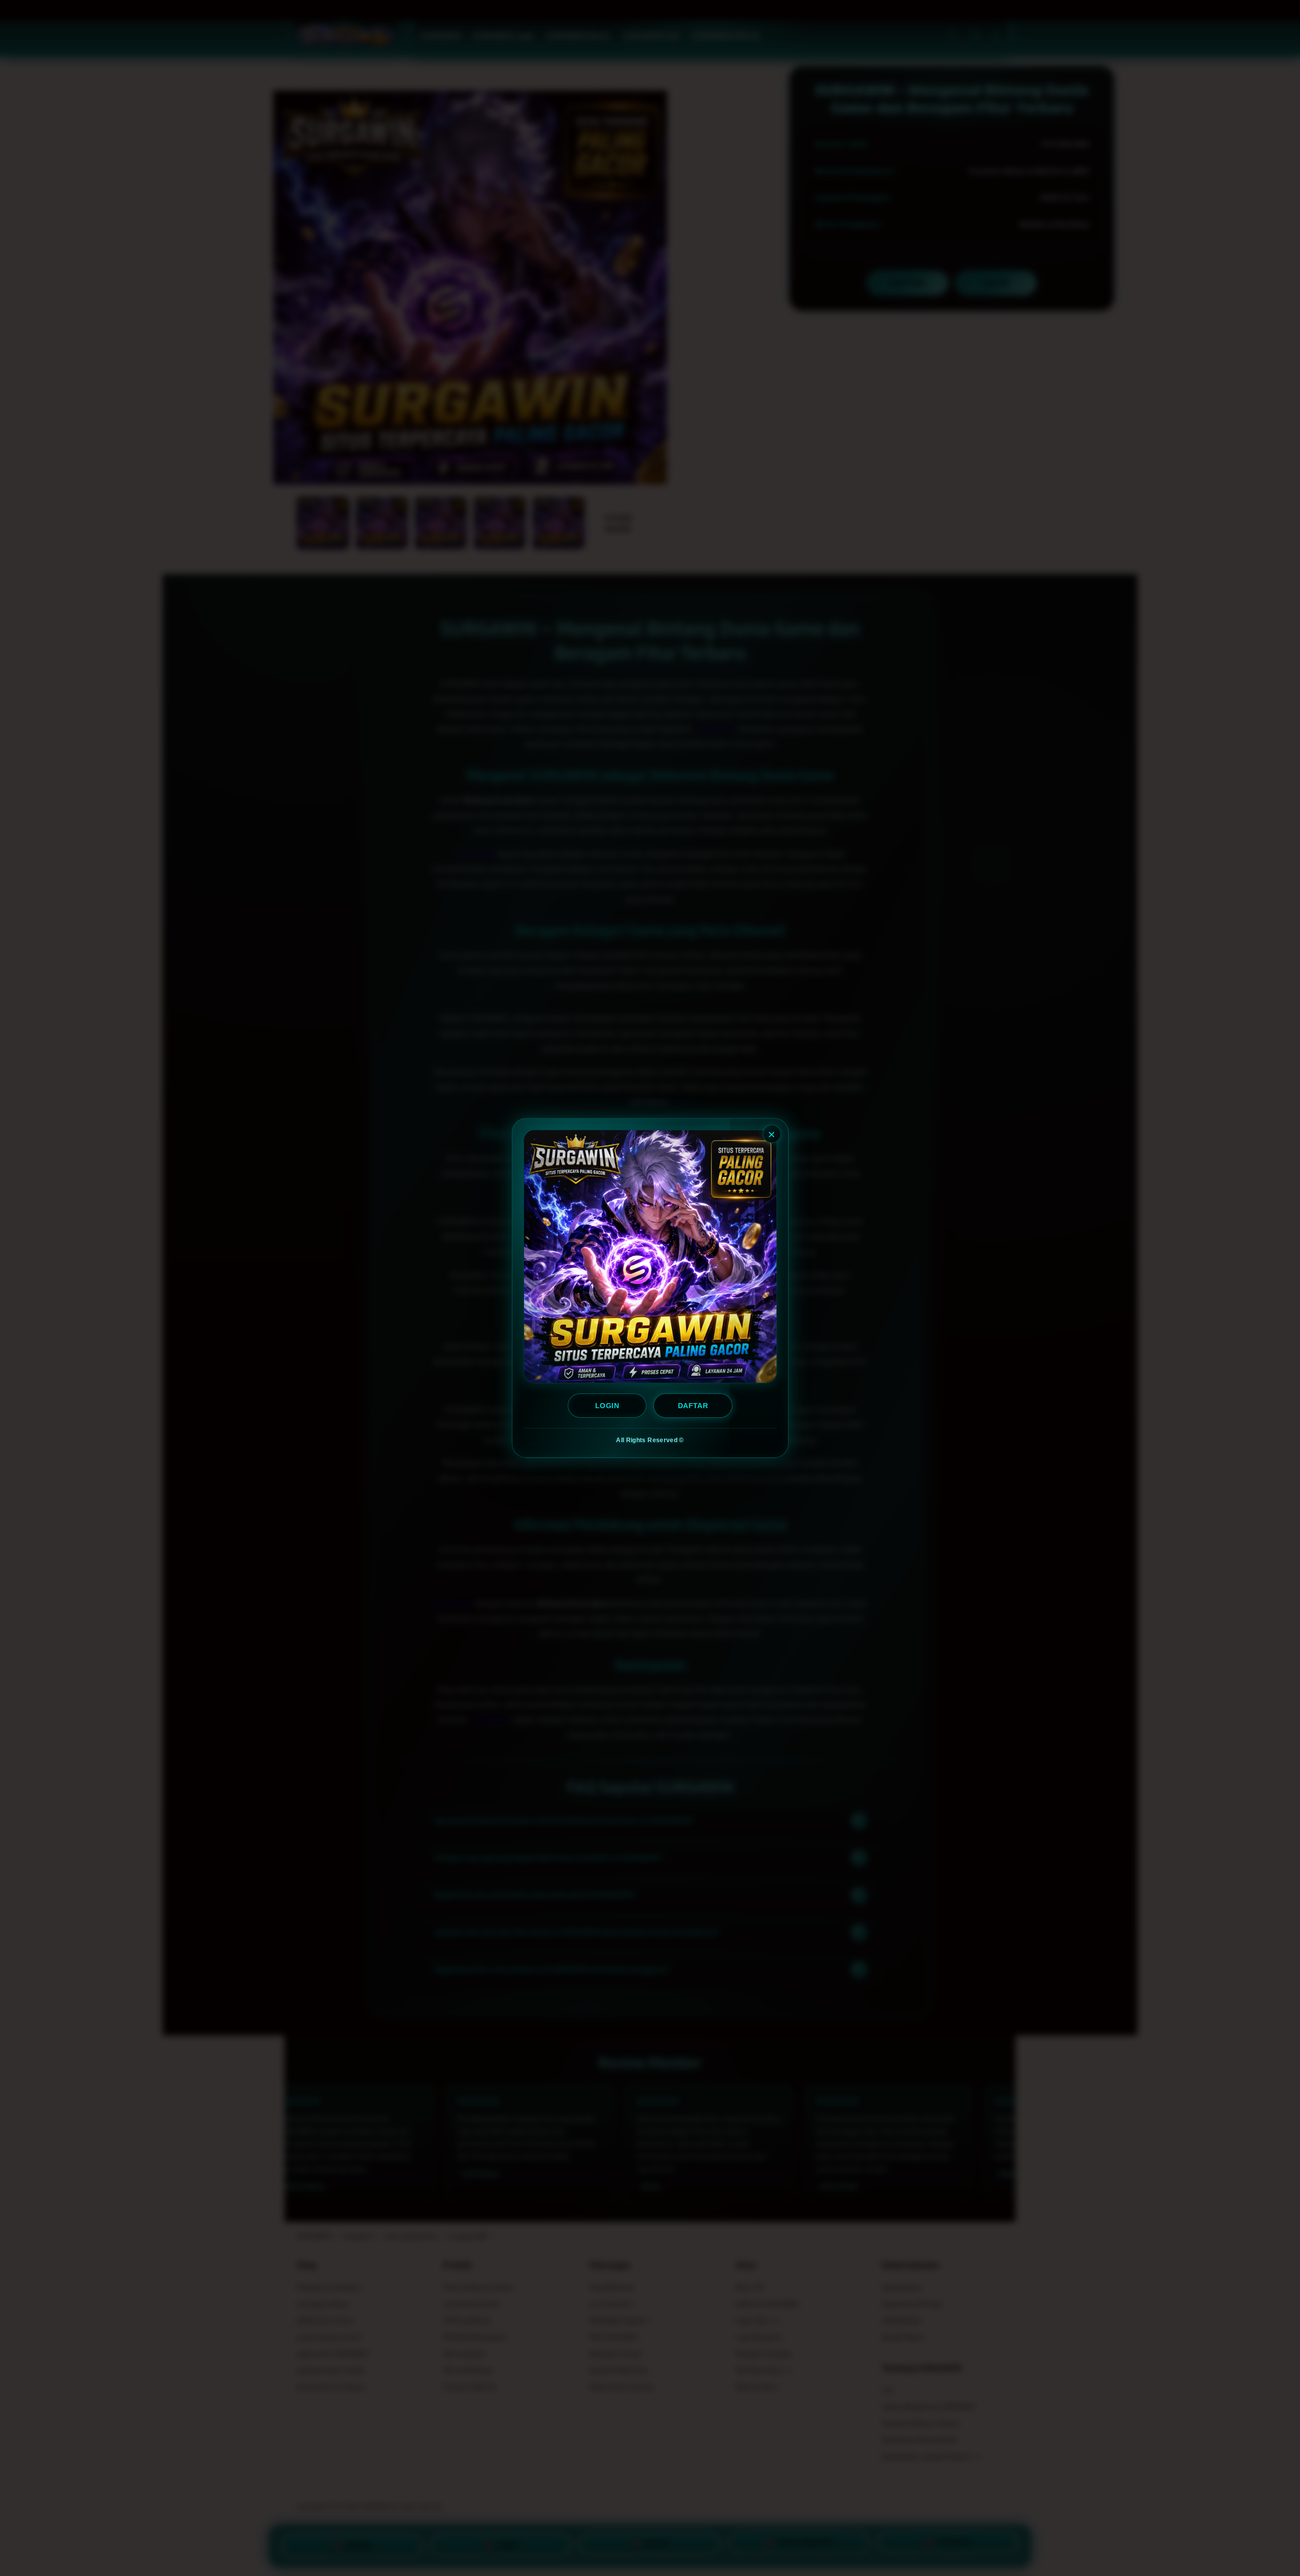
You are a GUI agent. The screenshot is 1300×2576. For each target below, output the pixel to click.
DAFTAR (693, 1406)
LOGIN (607, 1406)
